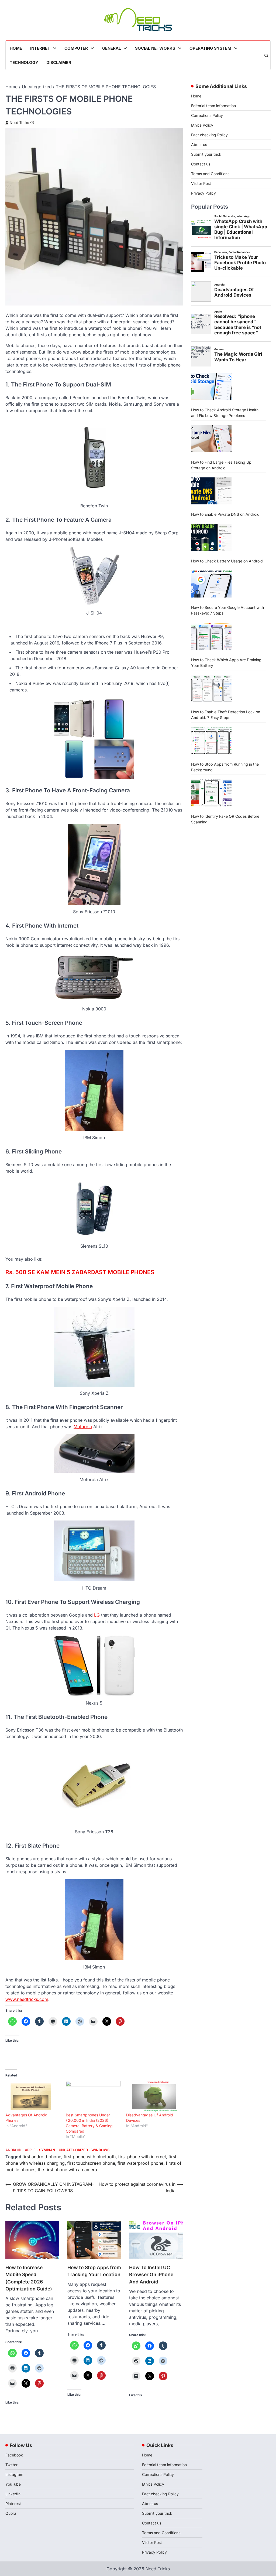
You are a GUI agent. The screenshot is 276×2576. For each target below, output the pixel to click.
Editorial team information (213, 106)
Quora (11, 2513)
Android (13, 2150)
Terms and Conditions (210, 174)
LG (97, 1615)
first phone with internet (142, 2157)
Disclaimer (59, 62)
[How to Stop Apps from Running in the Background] (211, 741)
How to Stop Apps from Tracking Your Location (94, 2271)
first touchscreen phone (91, 2163)
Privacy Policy (203, 193)
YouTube (13, 2484)
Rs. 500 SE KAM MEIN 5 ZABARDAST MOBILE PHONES (80, 1272)
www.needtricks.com (27, 1999)
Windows (100, 2150)
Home (16, 48)
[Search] (266, 56)
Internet (40, 48)
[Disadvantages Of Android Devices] (154, 2097)
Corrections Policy (207, 115)
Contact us (201, 164)
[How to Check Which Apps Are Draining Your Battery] (211, 636)
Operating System (210, 48)
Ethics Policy (202, 125)
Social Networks (155, 48)
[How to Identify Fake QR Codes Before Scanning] (211, 793)
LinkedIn (13, 2494)
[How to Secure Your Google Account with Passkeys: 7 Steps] (211, 584)
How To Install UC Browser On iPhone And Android (151, 2275)
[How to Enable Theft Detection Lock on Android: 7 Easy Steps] (211, 688)
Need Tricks (19, 123)
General (111, 48)
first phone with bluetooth (90, 2157)
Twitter (11, 2465)
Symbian (47, 2150)
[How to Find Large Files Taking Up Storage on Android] (211, 439)
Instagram (14, 2474)
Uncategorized (73, 2150)
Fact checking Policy (209, 135)
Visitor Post (201, 183)
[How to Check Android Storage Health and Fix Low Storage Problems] (211, 386)
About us (199, 145)
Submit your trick (206, 154)
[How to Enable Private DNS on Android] (211, 491)
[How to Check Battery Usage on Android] (211, 538)
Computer (76, 48)
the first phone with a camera (67, 2170)
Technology (24, 62)
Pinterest (13, 2504)
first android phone (42, 2157)
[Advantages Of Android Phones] (33, 2097)
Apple (30, 2150)
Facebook (14, 2455)
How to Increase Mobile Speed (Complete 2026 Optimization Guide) (29, 2278)
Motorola (83, 1427)
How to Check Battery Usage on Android (227, 561)
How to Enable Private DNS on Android (225, 514)
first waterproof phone (140, 2163)
